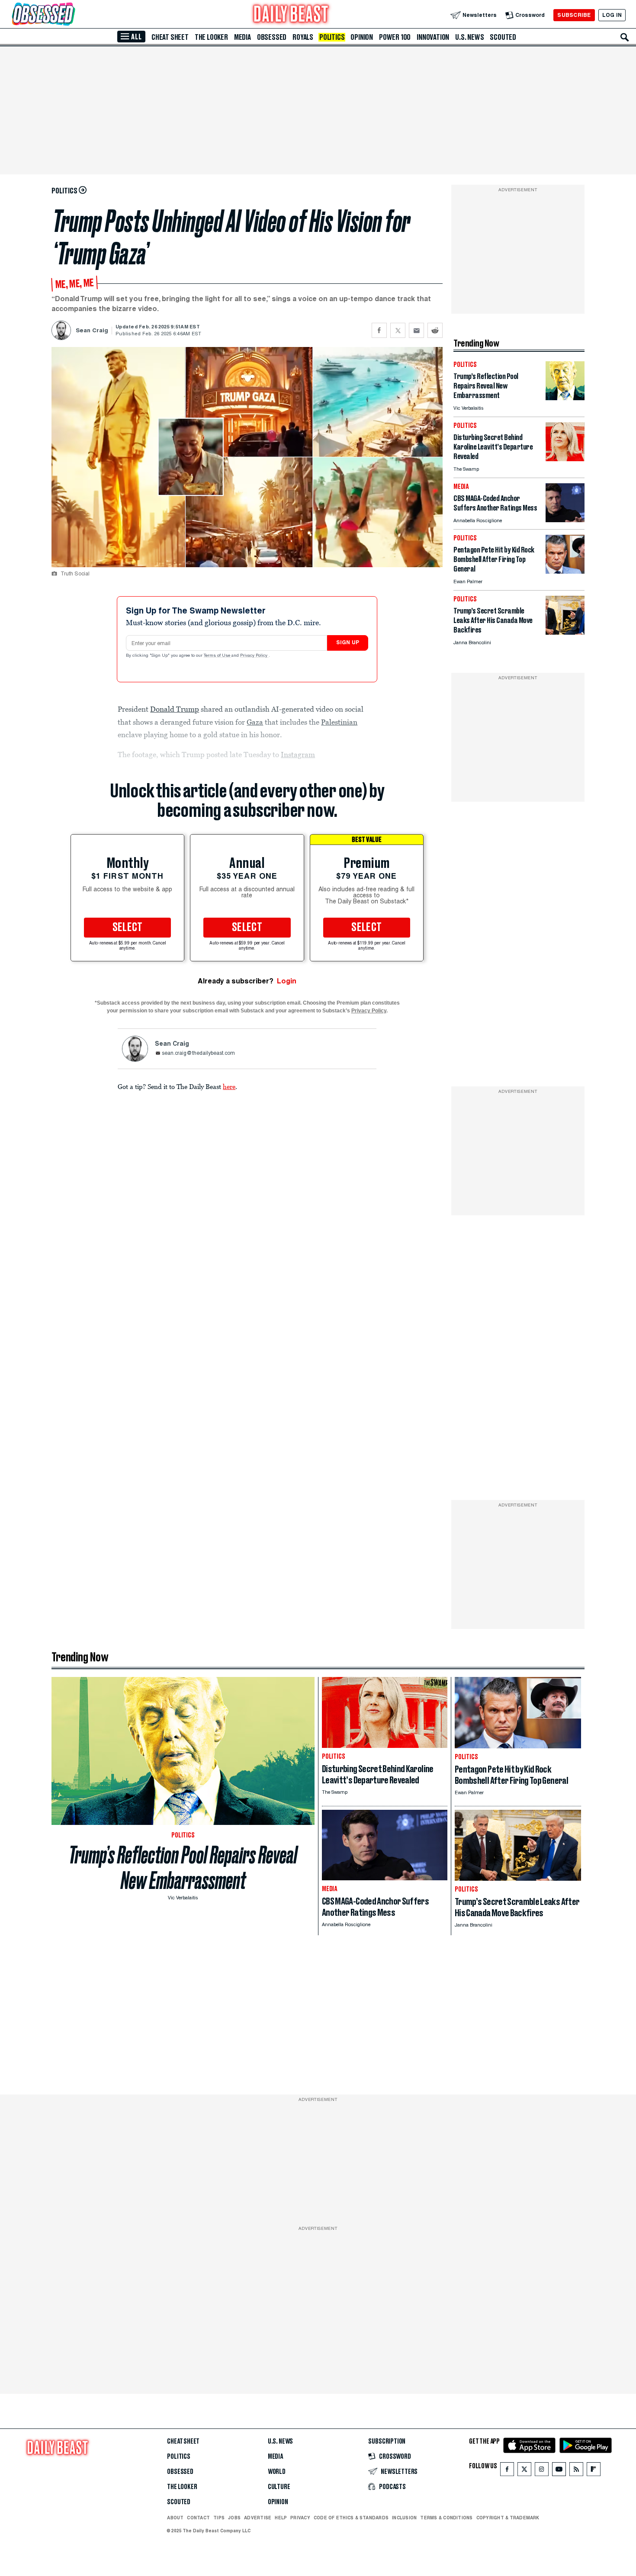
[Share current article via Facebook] (379, 330)
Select (128, 928)
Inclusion (404, 2518)
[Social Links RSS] (576, 2471)
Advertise (258, 2518)
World (277, 2472)
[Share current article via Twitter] (398, 330)
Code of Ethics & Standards (351, 2518)
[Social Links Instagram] (542, 2471)
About (175, 2518)
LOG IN (612, 15)
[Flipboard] (593, 2471)
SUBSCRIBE (574, 15)
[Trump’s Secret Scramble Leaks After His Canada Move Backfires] (565, 632)
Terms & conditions (446, 2518)
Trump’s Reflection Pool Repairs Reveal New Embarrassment (183, 1868)
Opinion (362, 37)
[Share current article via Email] (416, 330)
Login (287, 981)
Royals (303, 37)
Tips (219, 2518)
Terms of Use (218, 656)
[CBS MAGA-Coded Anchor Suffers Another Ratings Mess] (565, 520)
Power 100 (395, 37)
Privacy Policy (254, 656)
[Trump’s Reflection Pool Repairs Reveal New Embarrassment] (565, 398)
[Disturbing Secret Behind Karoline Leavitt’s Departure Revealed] (565, 459)
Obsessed (272, 37)
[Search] (625, 37)
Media (243, 37)
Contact (198, 2518)
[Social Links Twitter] (524, 2471)
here (229, 1086)
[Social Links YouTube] (559, 2471)
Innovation (433, 37)
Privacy (300, 2518)
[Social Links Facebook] (507, 2471)
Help (281, 2518)
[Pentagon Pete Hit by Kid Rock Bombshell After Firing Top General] (565, 571)
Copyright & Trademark (508, 2518)
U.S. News (469, 37)
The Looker (211, 37)
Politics (332, 37)
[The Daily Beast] (291, 15)
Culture (279, 2487)
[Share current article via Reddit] (435, 330)
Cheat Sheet (170, 37)
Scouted (503, 37)
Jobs (234, 2518)
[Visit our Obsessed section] (71, 15)
